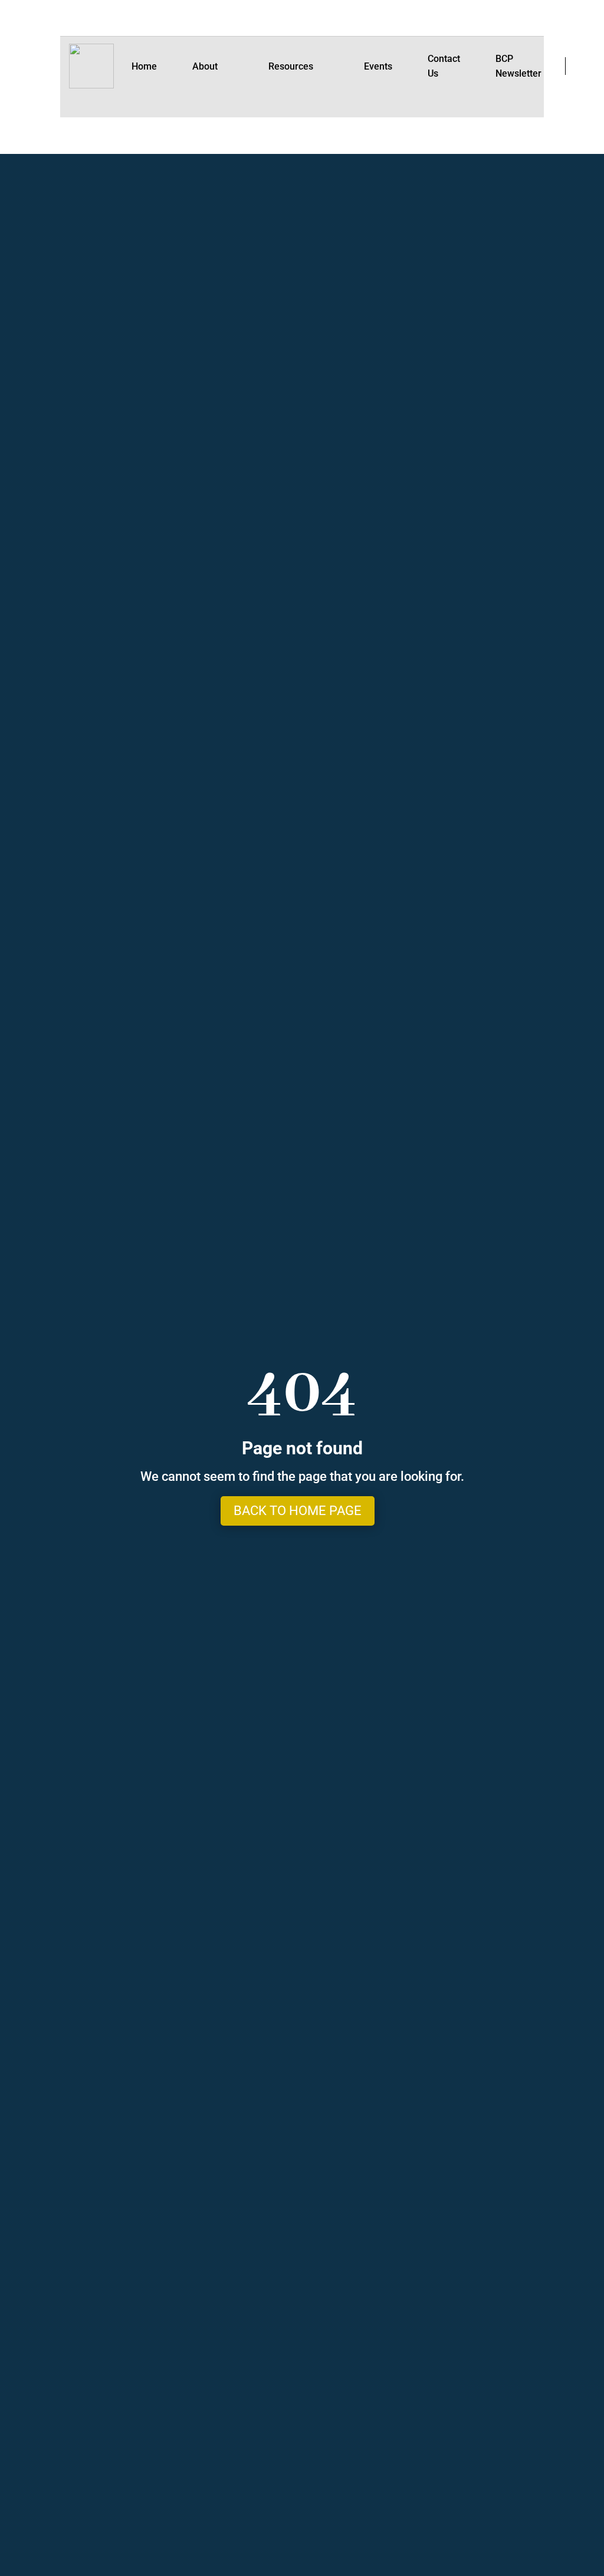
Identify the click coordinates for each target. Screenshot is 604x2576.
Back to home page (298, 1511)
